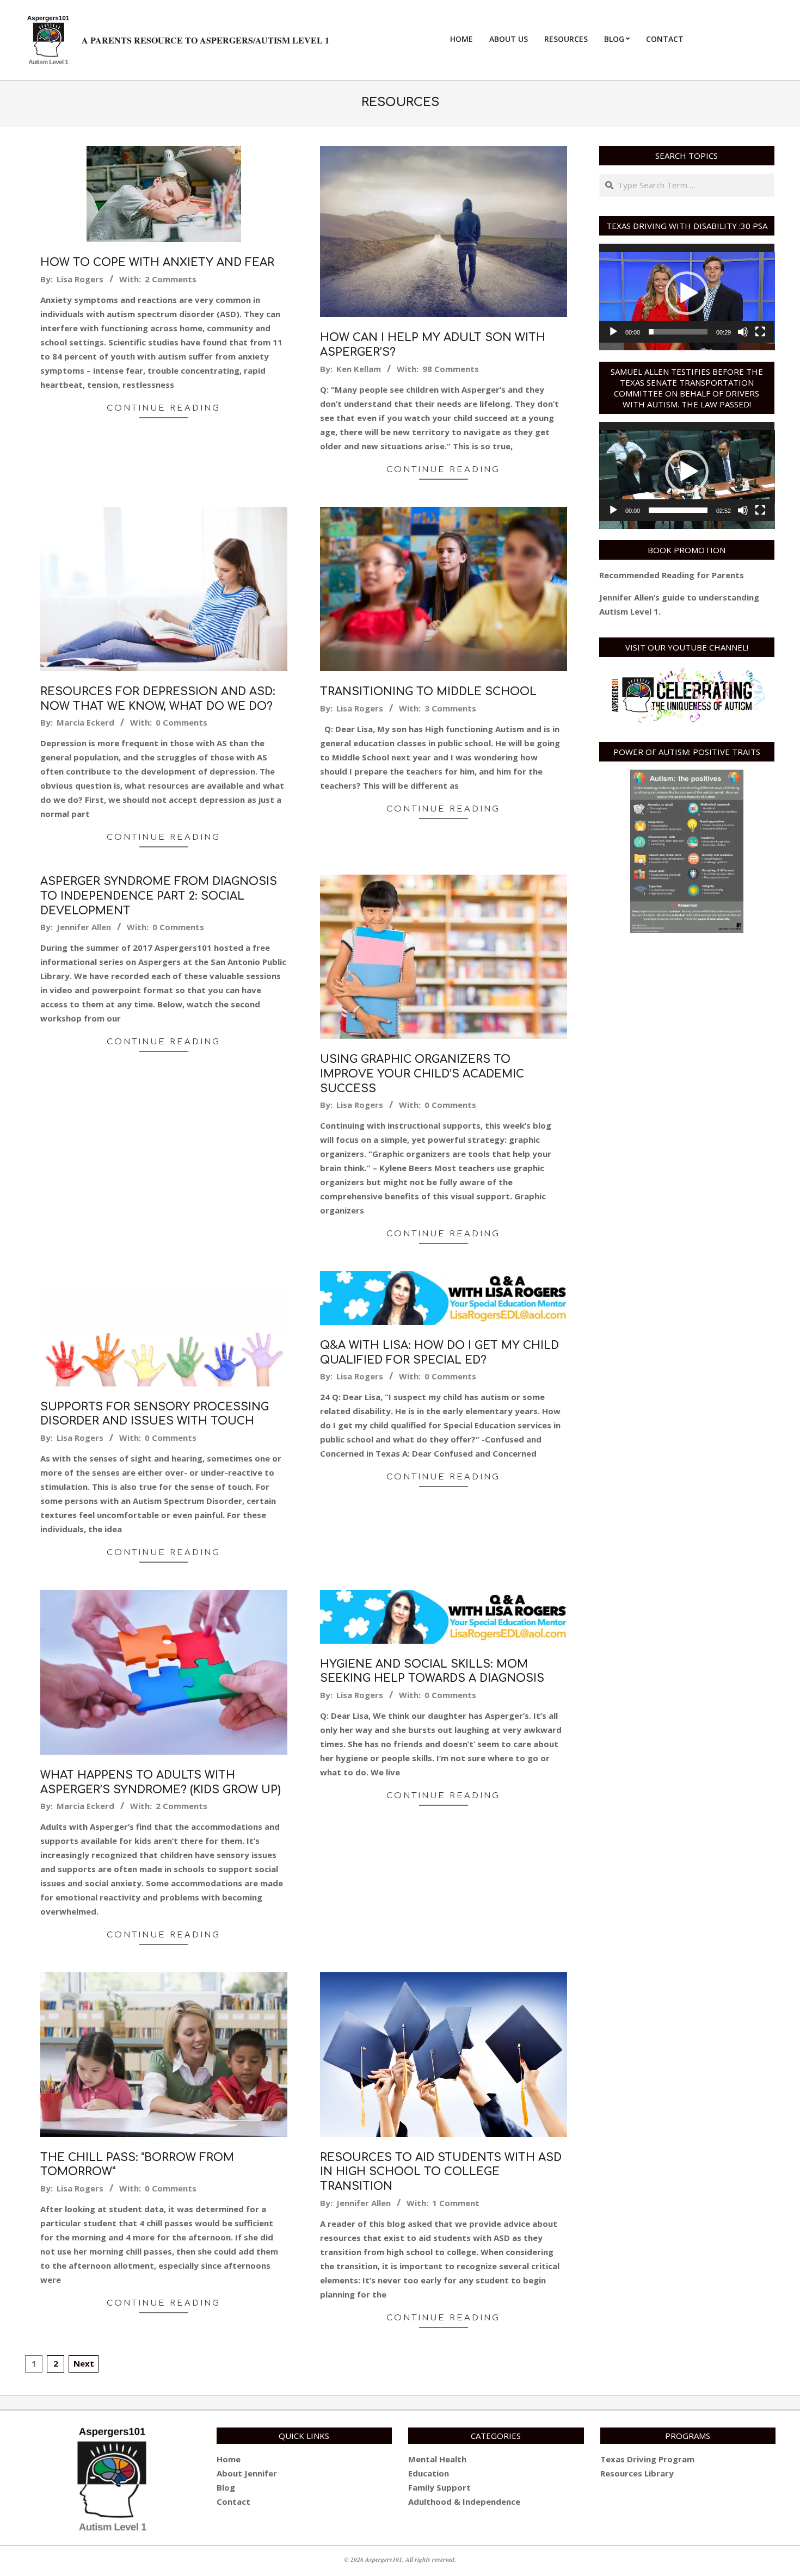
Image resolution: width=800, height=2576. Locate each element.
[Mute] (743, 332)
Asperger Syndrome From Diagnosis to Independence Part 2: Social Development (159, 896)
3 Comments (450, 708)
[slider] (678, 332)
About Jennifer (247, 2473)
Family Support (439, 2487)
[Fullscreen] (760, 332)
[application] (687, 293)
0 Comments (181, 722)
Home (229, 2459)
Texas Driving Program (647, 2459)
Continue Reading (164, 408)
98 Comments (451, 369)
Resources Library (637, 2473)
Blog (226, 2487)
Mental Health (437, 2459)
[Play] (613, 332)
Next (84, 2363)
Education (429, 2473)
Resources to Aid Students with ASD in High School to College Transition (441, 2172)
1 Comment (456, 2203)
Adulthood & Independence (464, 2501)
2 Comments (171, 279)
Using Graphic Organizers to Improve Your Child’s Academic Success (422, 1074)
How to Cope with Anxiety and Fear (157, 262)
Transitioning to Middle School (428, 692)
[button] (687, 293)
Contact (233, 2501)
